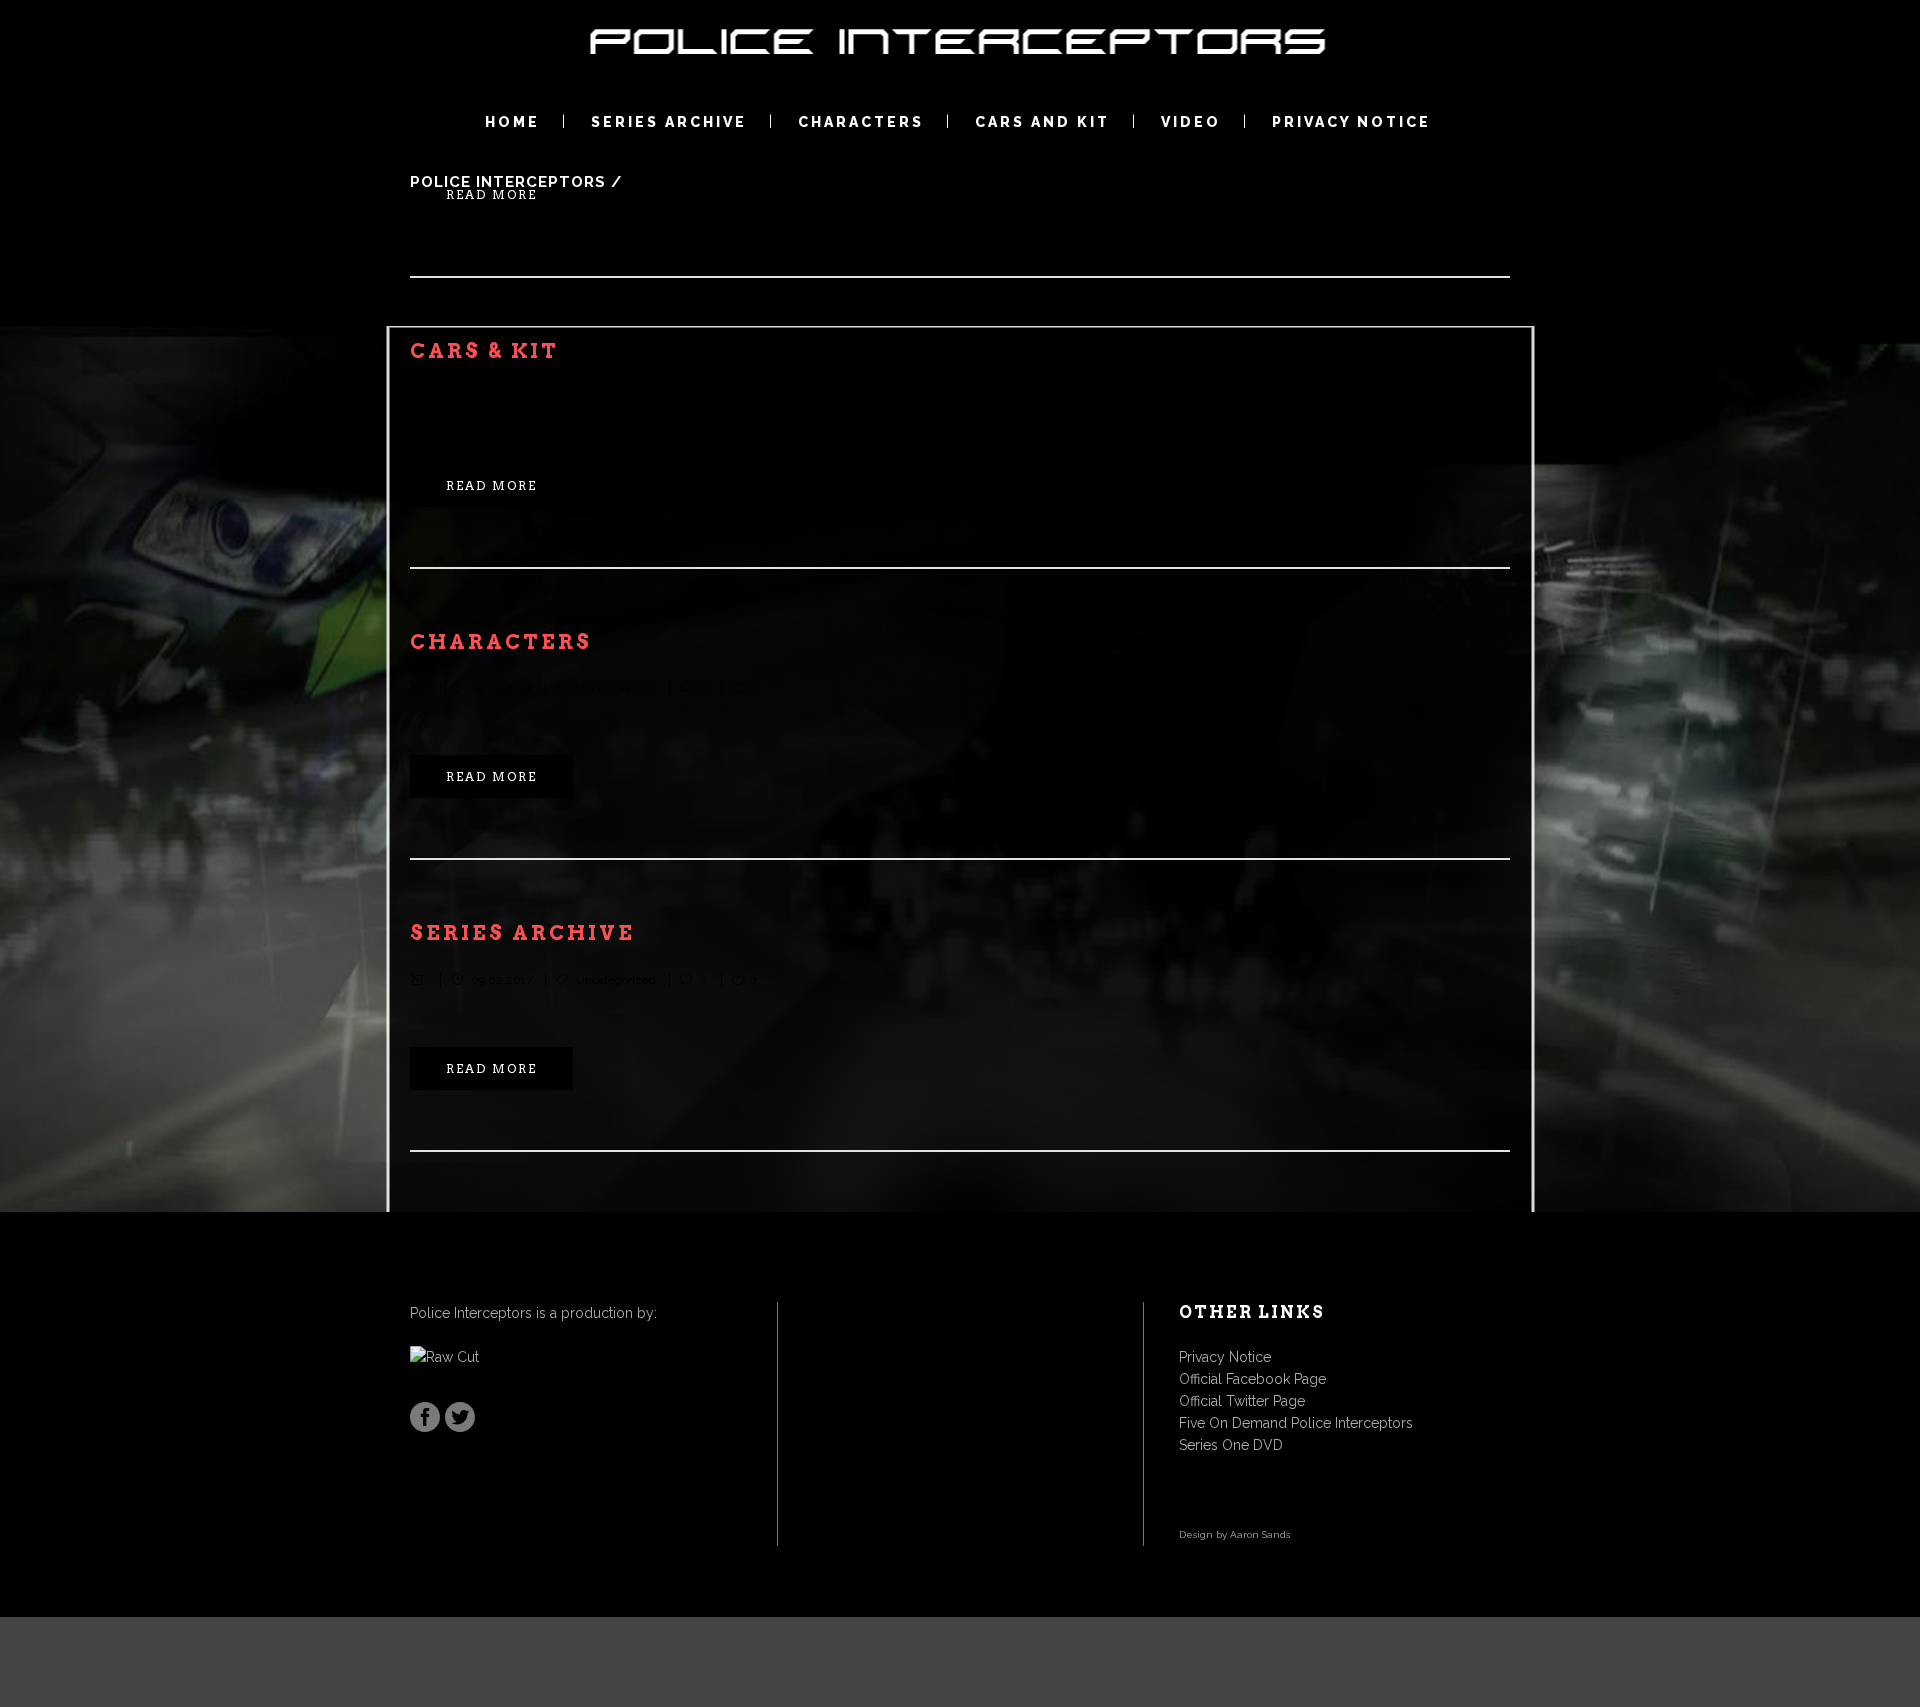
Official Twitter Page (1242, 1401)
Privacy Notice (1225, 1357)
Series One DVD (1231, 1445)
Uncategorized (616, 397)
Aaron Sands (1260, 1534)
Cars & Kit (484, 351)
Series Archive (522, 933)
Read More (491, 194)
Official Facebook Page (1252, 1379)
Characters (501, 642)
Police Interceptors (508, 182)
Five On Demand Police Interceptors (1296, 1423)
